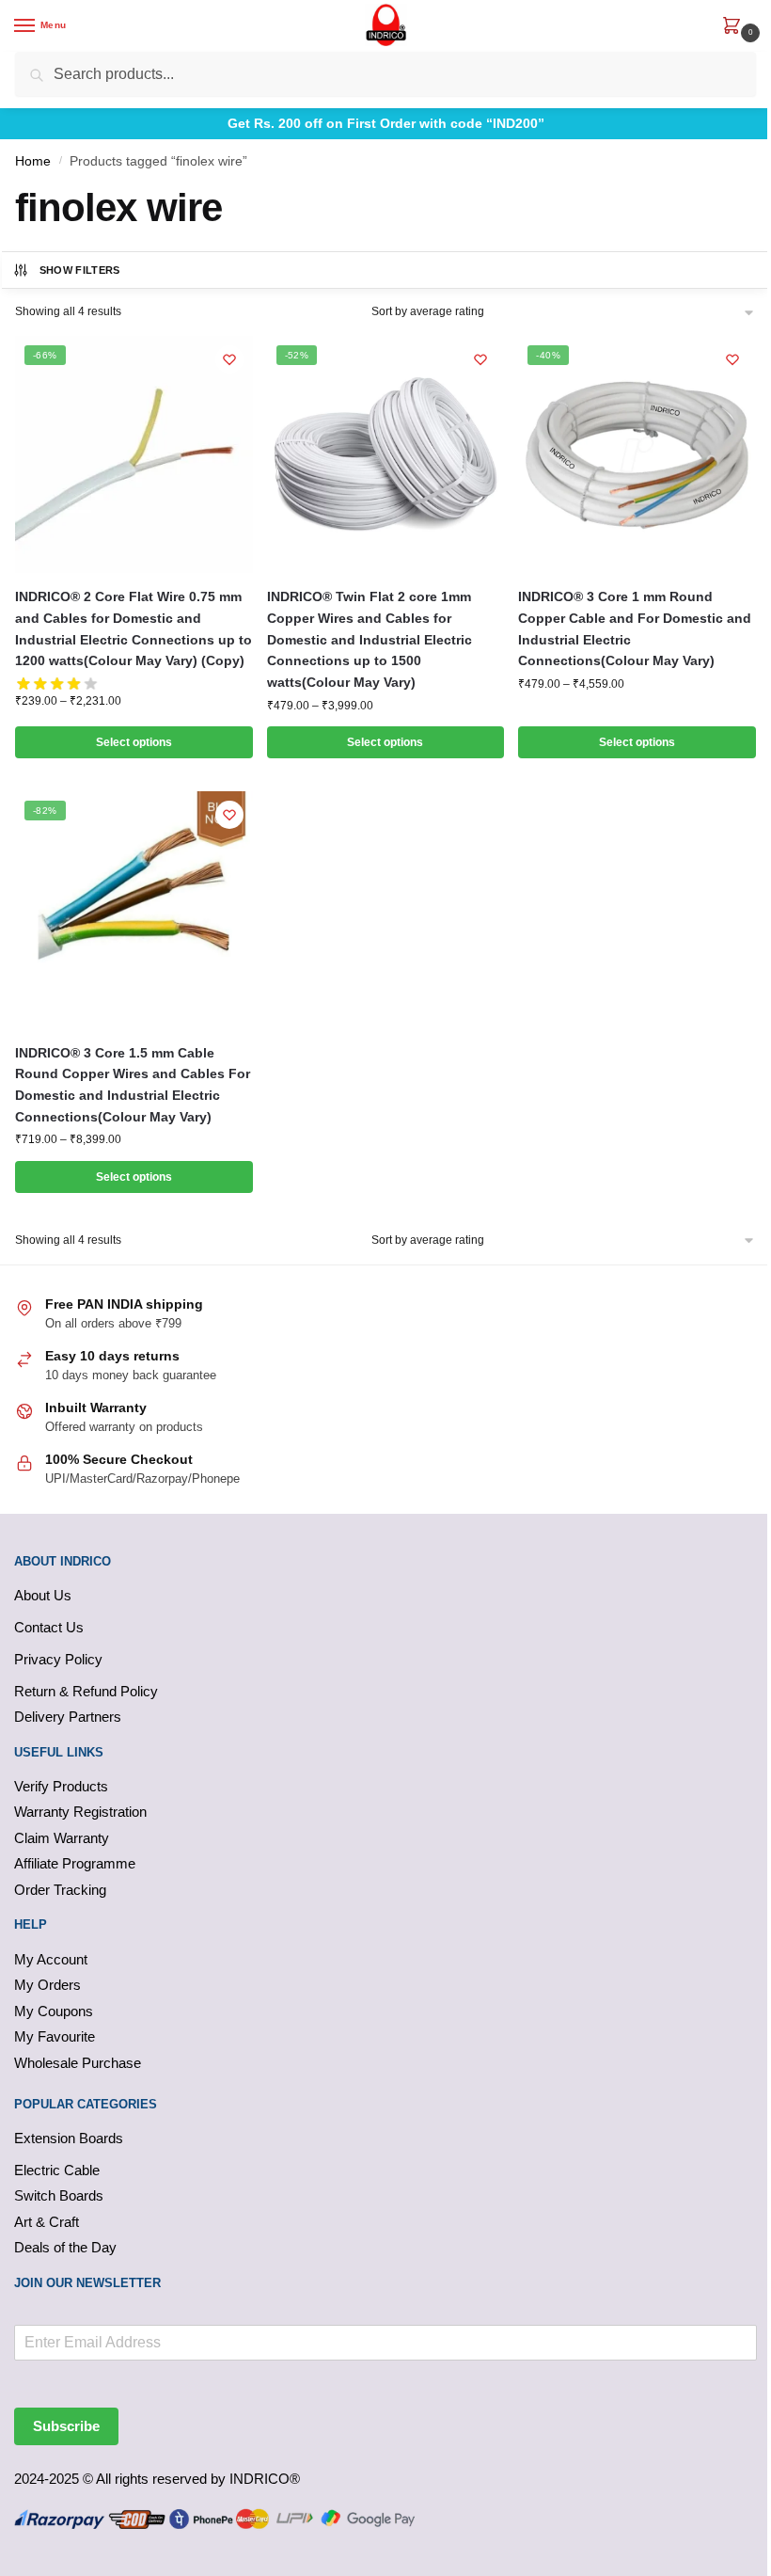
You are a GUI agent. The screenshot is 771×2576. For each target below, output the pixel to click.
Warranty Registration (80, 1812)
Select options (134, 742)
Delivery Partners (68, 1717)
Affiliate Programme (75, 1863)
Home (33, 161)
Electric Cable (57, 2170)
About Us (43, 1595)
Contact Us (49, 1627)
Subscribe (66, 2426)
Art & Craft (47, 2222)
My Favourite (55, 2036)
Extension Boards (69, 2138)
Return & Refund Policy (86, 1691)
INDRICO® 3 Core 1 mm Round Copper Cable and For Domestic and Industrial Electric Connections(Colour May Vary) (635, 628)
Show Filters (80, 270)
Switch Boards (59, 2195)
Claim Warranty (62, 1838)
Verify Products (61, 1786)
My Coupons (54, 2011)
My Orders (47, 1985)
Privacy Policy (58, 1659)
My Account (51, 1959)
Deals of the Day (65, 2247)
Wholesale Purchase (78, 2063)
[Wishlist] (229, 359)
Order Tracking (60, 1890)
